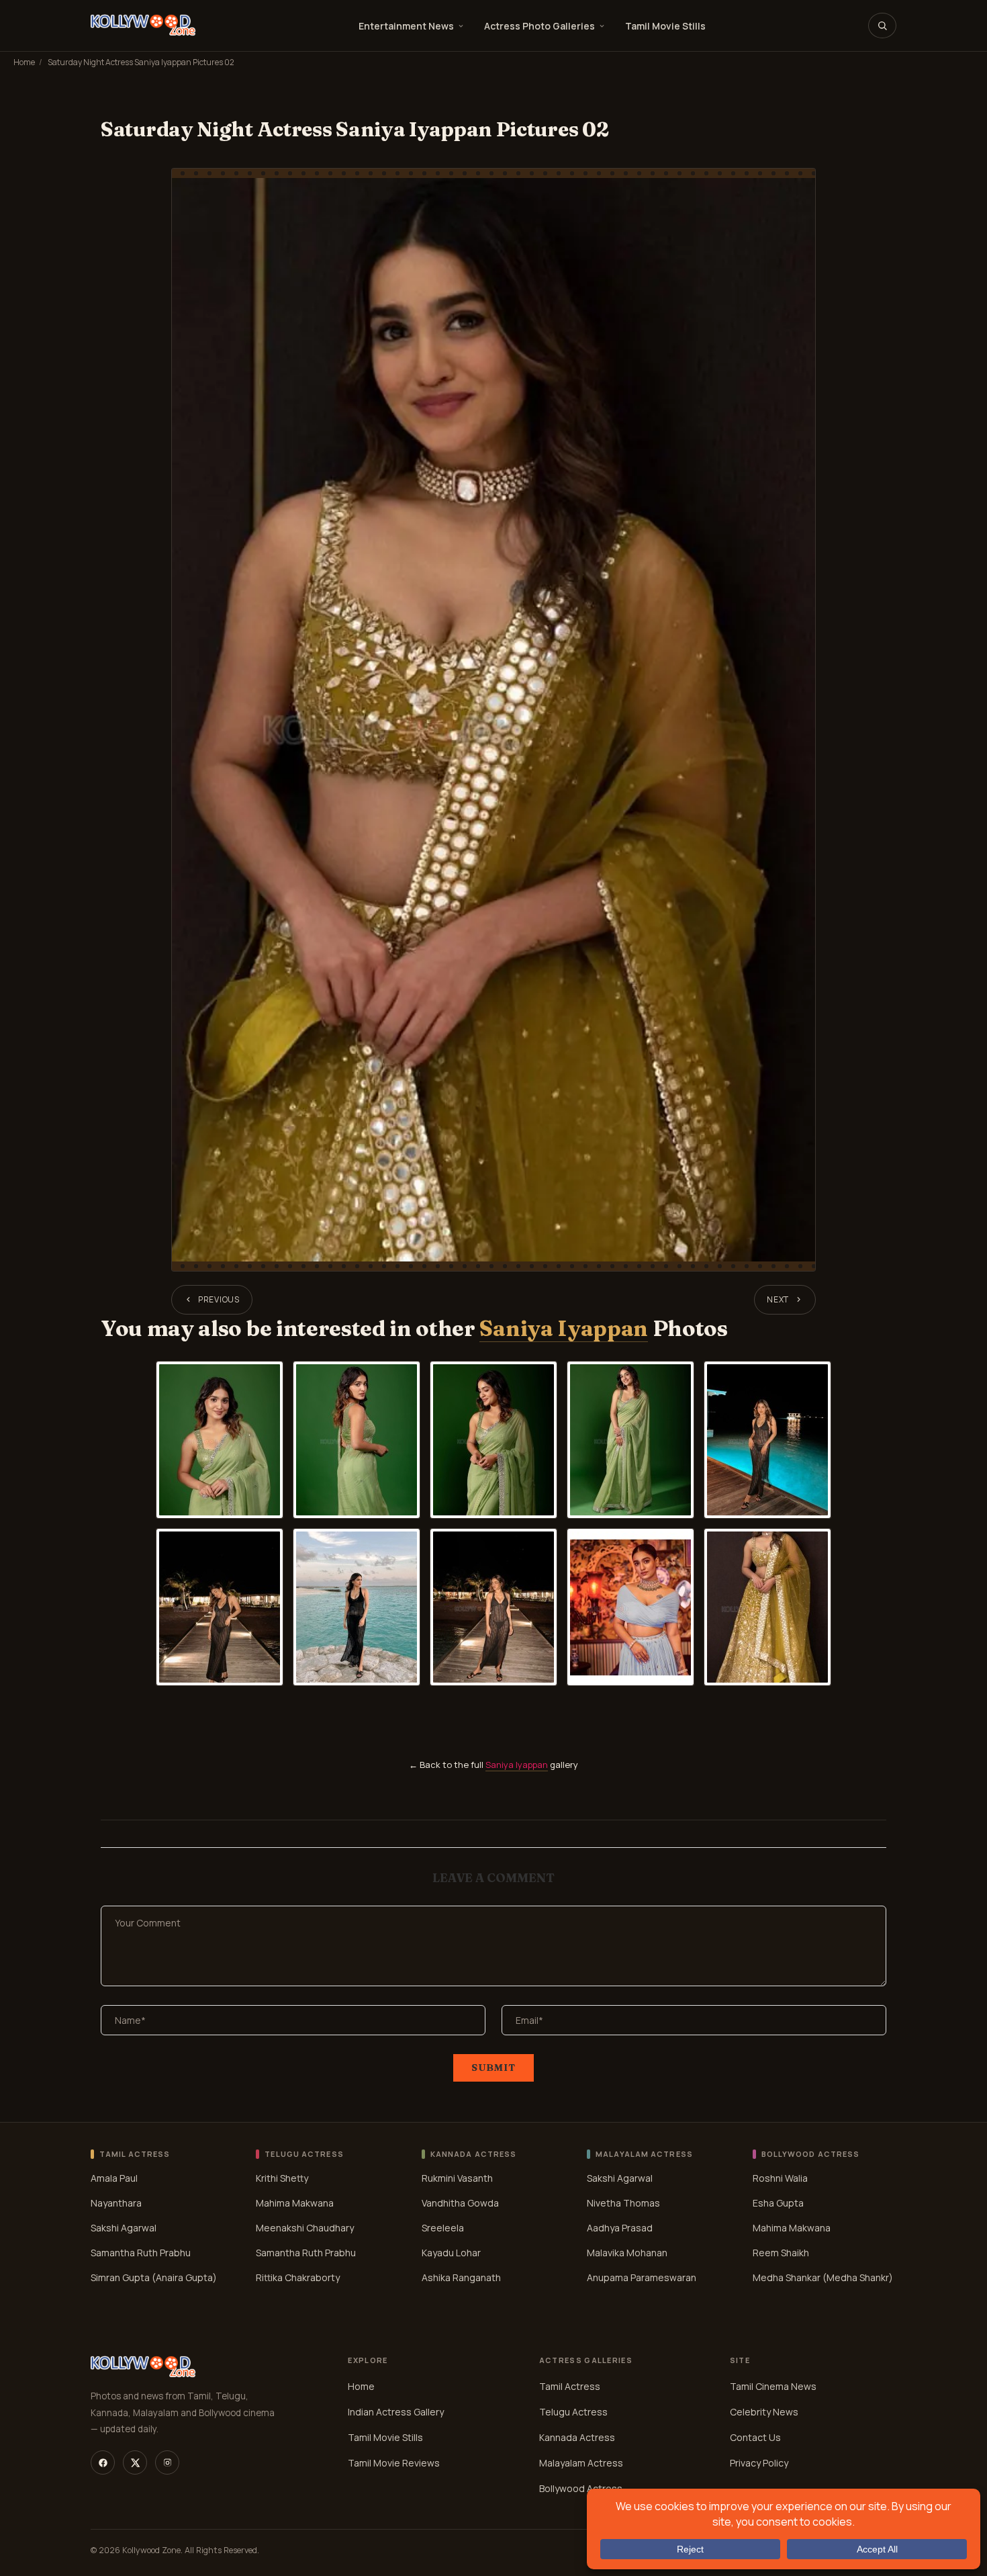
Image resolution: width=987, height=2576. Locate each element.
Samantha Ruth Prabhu (141, 2252)
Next (778, 1299)
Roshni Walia (780, 2177)
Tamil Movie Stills (665, 26)
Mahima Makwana (295, 2202)
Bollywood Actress (581, 2488)
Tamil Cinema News (773, 2386)
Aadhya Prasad (620, 2227)
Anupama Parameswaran (642, 2277)
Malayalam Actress (581, 2463)
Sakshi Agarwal (124, 2227)
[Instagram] (167, 2462)
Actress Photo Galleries (539, 26)
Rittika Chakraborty (298, 2277)
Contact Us (755, 2437)
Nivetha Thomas (623, 2202)
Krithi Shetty (282, 2177)
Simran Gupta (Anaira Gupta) (154, 2277)
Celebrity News (764, 2412)
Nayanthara (116, 2202)
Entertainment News (406, 26)
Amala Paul (114, 2177)
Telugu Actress (573, 2412)
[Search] (882, 26)
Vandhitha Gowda (460, 2202)
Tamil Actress (570, 2386)
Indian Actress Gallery (396, 2412)
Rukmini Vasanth (457, 2177)
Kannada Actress (577, 2437)
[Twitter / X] (135, 2462)
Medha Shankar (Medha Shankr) (823, 2277)
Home (24, 62)
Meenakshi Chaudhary (305, 2227)
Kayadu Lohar (451, 2252)
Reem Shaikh (781, 2252)
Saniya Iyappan (564, 1328)
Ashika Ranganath (461, 2277)
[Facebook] (103, 2462)
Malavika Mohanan (627, 2252)
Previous (219, 1299)
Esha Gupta (778, 2202)
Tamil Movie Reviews (394, 2463)
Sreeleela (443, 2227)
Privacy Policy (759, 2463)
